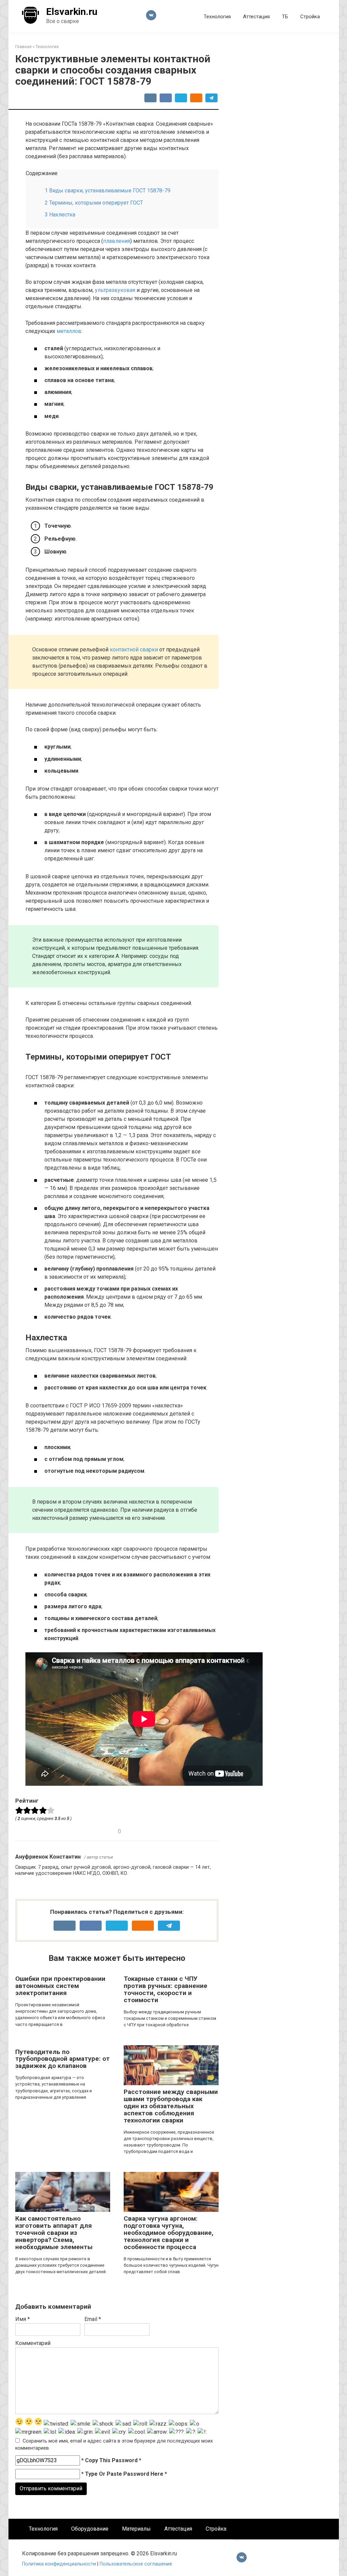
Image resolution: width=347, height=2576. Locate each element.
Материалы (136, 2529)
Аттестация (256, 17)
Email (93, 2319)
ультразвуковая (115, 290)
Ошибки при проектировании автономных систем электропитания (60, 1986)
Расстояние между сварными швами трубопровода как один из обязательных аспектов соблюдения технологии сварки (171, 2106)
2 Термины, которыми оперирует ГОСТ (94, 203)
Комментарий (33, 2343)
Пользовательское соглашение (136, 2564)
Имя (23, 2319)
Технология (217, 17)
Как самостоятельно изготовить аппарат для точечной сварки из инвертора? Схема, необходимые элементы (54, 2233)
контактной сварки (134, 650)
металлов (69, 331)
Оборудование (90, 2529)
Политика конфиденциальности (60, 2564)
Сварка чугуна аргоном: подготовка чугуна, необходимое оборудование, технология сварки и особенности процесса (169, 2233)
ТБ (285, 17)
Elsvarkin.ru (72, 12)
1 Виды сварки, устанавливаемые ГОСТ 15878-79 (108, 191)
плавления (117, 241)
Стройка (310, 17)
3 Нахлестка (60, 215)
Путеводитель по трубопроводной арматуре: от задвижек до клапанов (63, 2059)
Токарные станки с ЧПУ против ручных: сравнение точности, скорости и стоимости (166, 1989)
